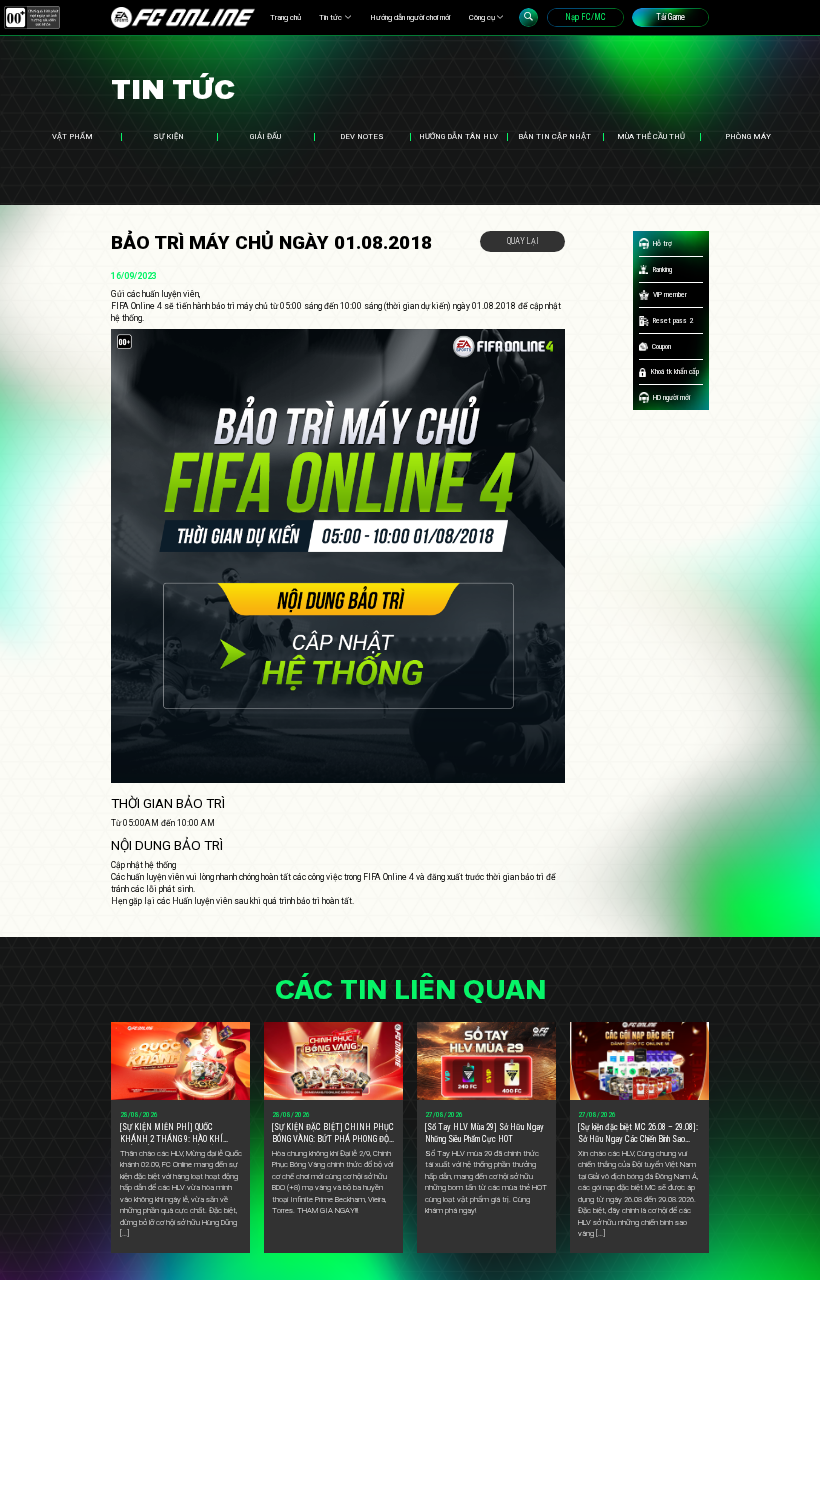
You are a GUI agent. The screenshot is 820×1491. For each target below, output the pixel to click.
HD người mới (671, 397)
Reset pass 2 (673, 320)
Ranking (662, 269)
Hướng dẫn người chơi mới (410, 17)
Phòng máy (748, 136)
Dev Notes (362, 136)
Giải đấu (265, 136)
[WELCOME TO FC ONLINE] (183, 17)
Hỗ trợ (662, 243)
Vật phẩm (72, 136)
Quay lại (523, 241)
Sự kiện (168, 136)
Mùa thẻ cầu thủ (651, 136)
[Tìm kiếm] (528, 17)
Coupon (661, 346)
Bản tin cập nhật (554, 136)
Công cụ (482, 17)
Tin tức (330, 17)
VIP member (670, 294)
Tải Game (670, 17)
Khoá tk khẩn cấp (675, 371)
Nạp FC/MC (585, 17)
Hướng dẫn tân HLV (458, 136)
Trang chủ (285, 17)
